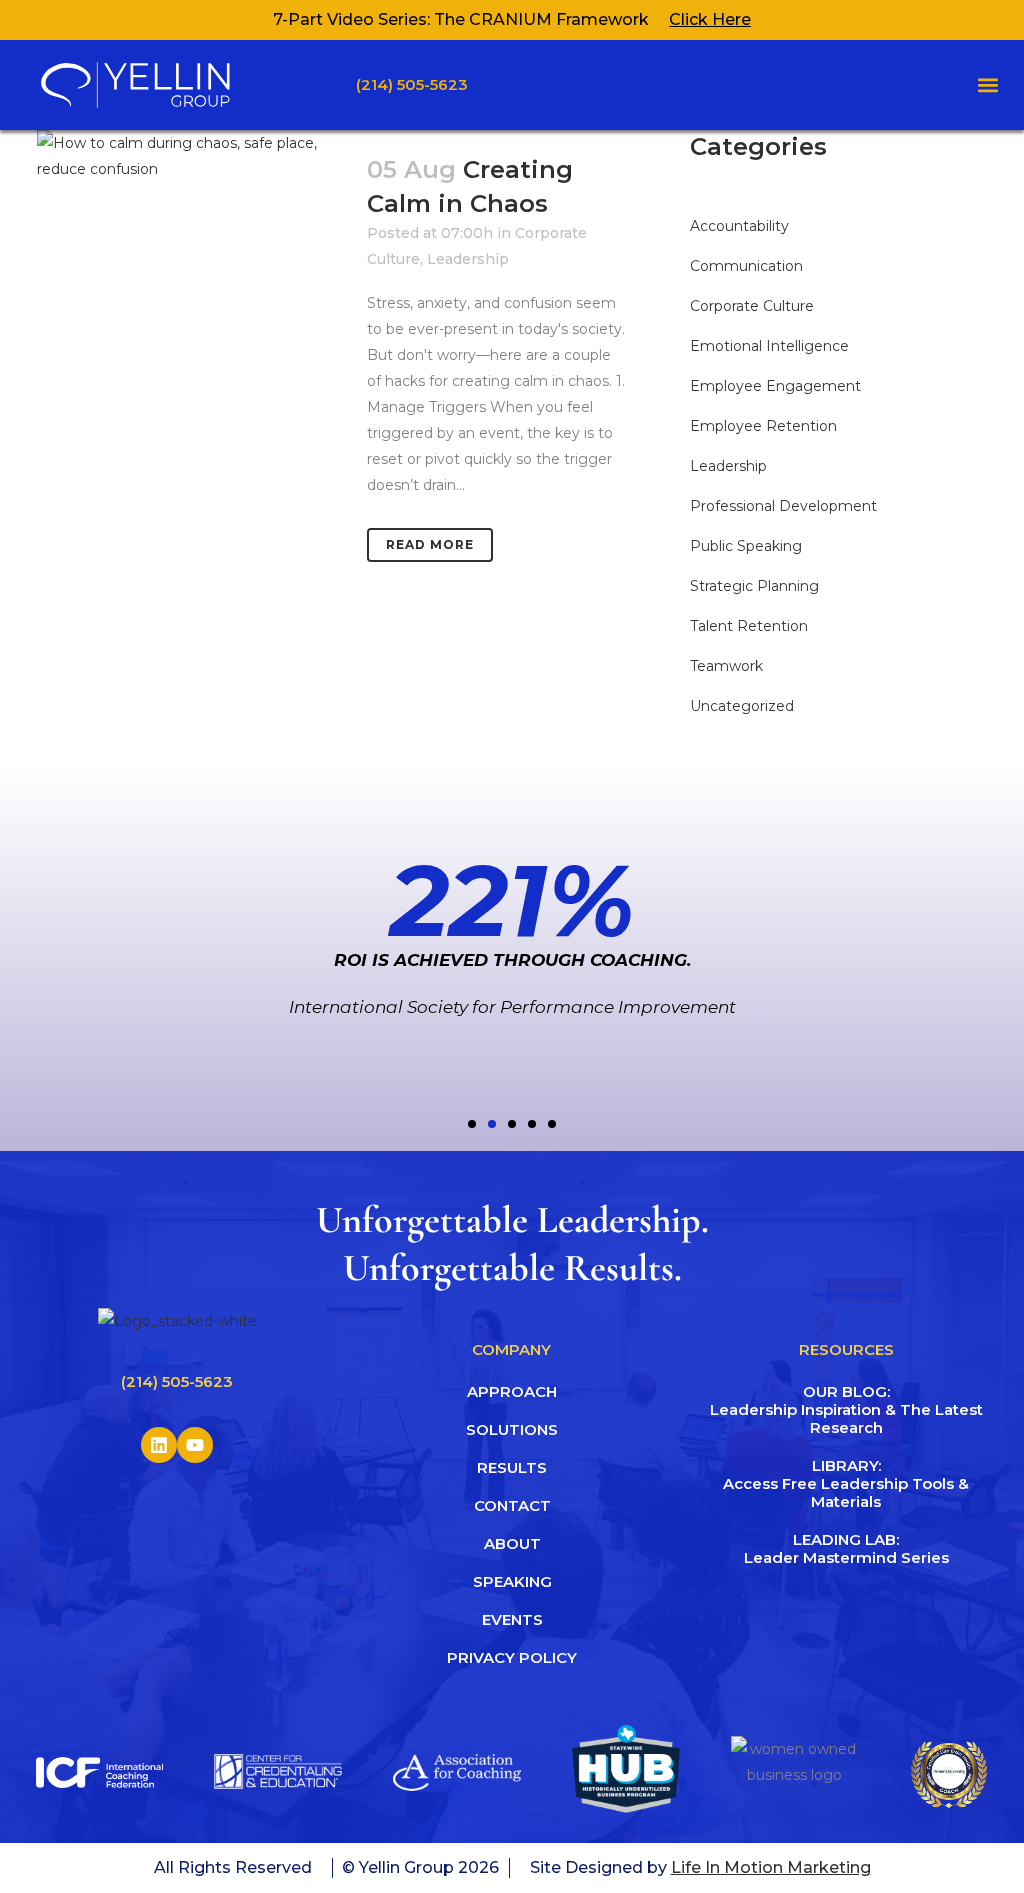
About (511, 1543)
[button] (987, 85)
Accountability (739, 226)
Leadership (468, 259)
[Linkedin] (159, 1445)
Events (511, 1619)
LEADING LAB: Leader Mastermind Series (846, 1548)
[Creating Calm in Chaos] (190, 232)
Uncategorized (742, 706)
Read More (430, 544)
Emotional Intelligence (769, 346)
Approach (512, 1391)
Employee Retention (763, 426)
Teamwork (726, 666)
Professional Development (783, 506)
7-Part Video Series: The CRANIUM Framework (461, 19)
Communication (746, 266)
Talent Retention (749, 626)
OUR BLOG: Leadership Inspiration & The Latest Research (846, 1409)
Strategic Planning (754, 586)
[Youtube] (195, 1445)
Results (512, 1467)
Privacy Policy (512, 1657)
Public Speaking (746, 546)
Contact (511, 1505)
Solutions (512, 1429)
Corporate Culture (752, 306)
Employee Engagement (775, 386)
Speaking (511, 1581)
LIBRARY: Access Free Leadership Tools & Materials (847, 1483)
